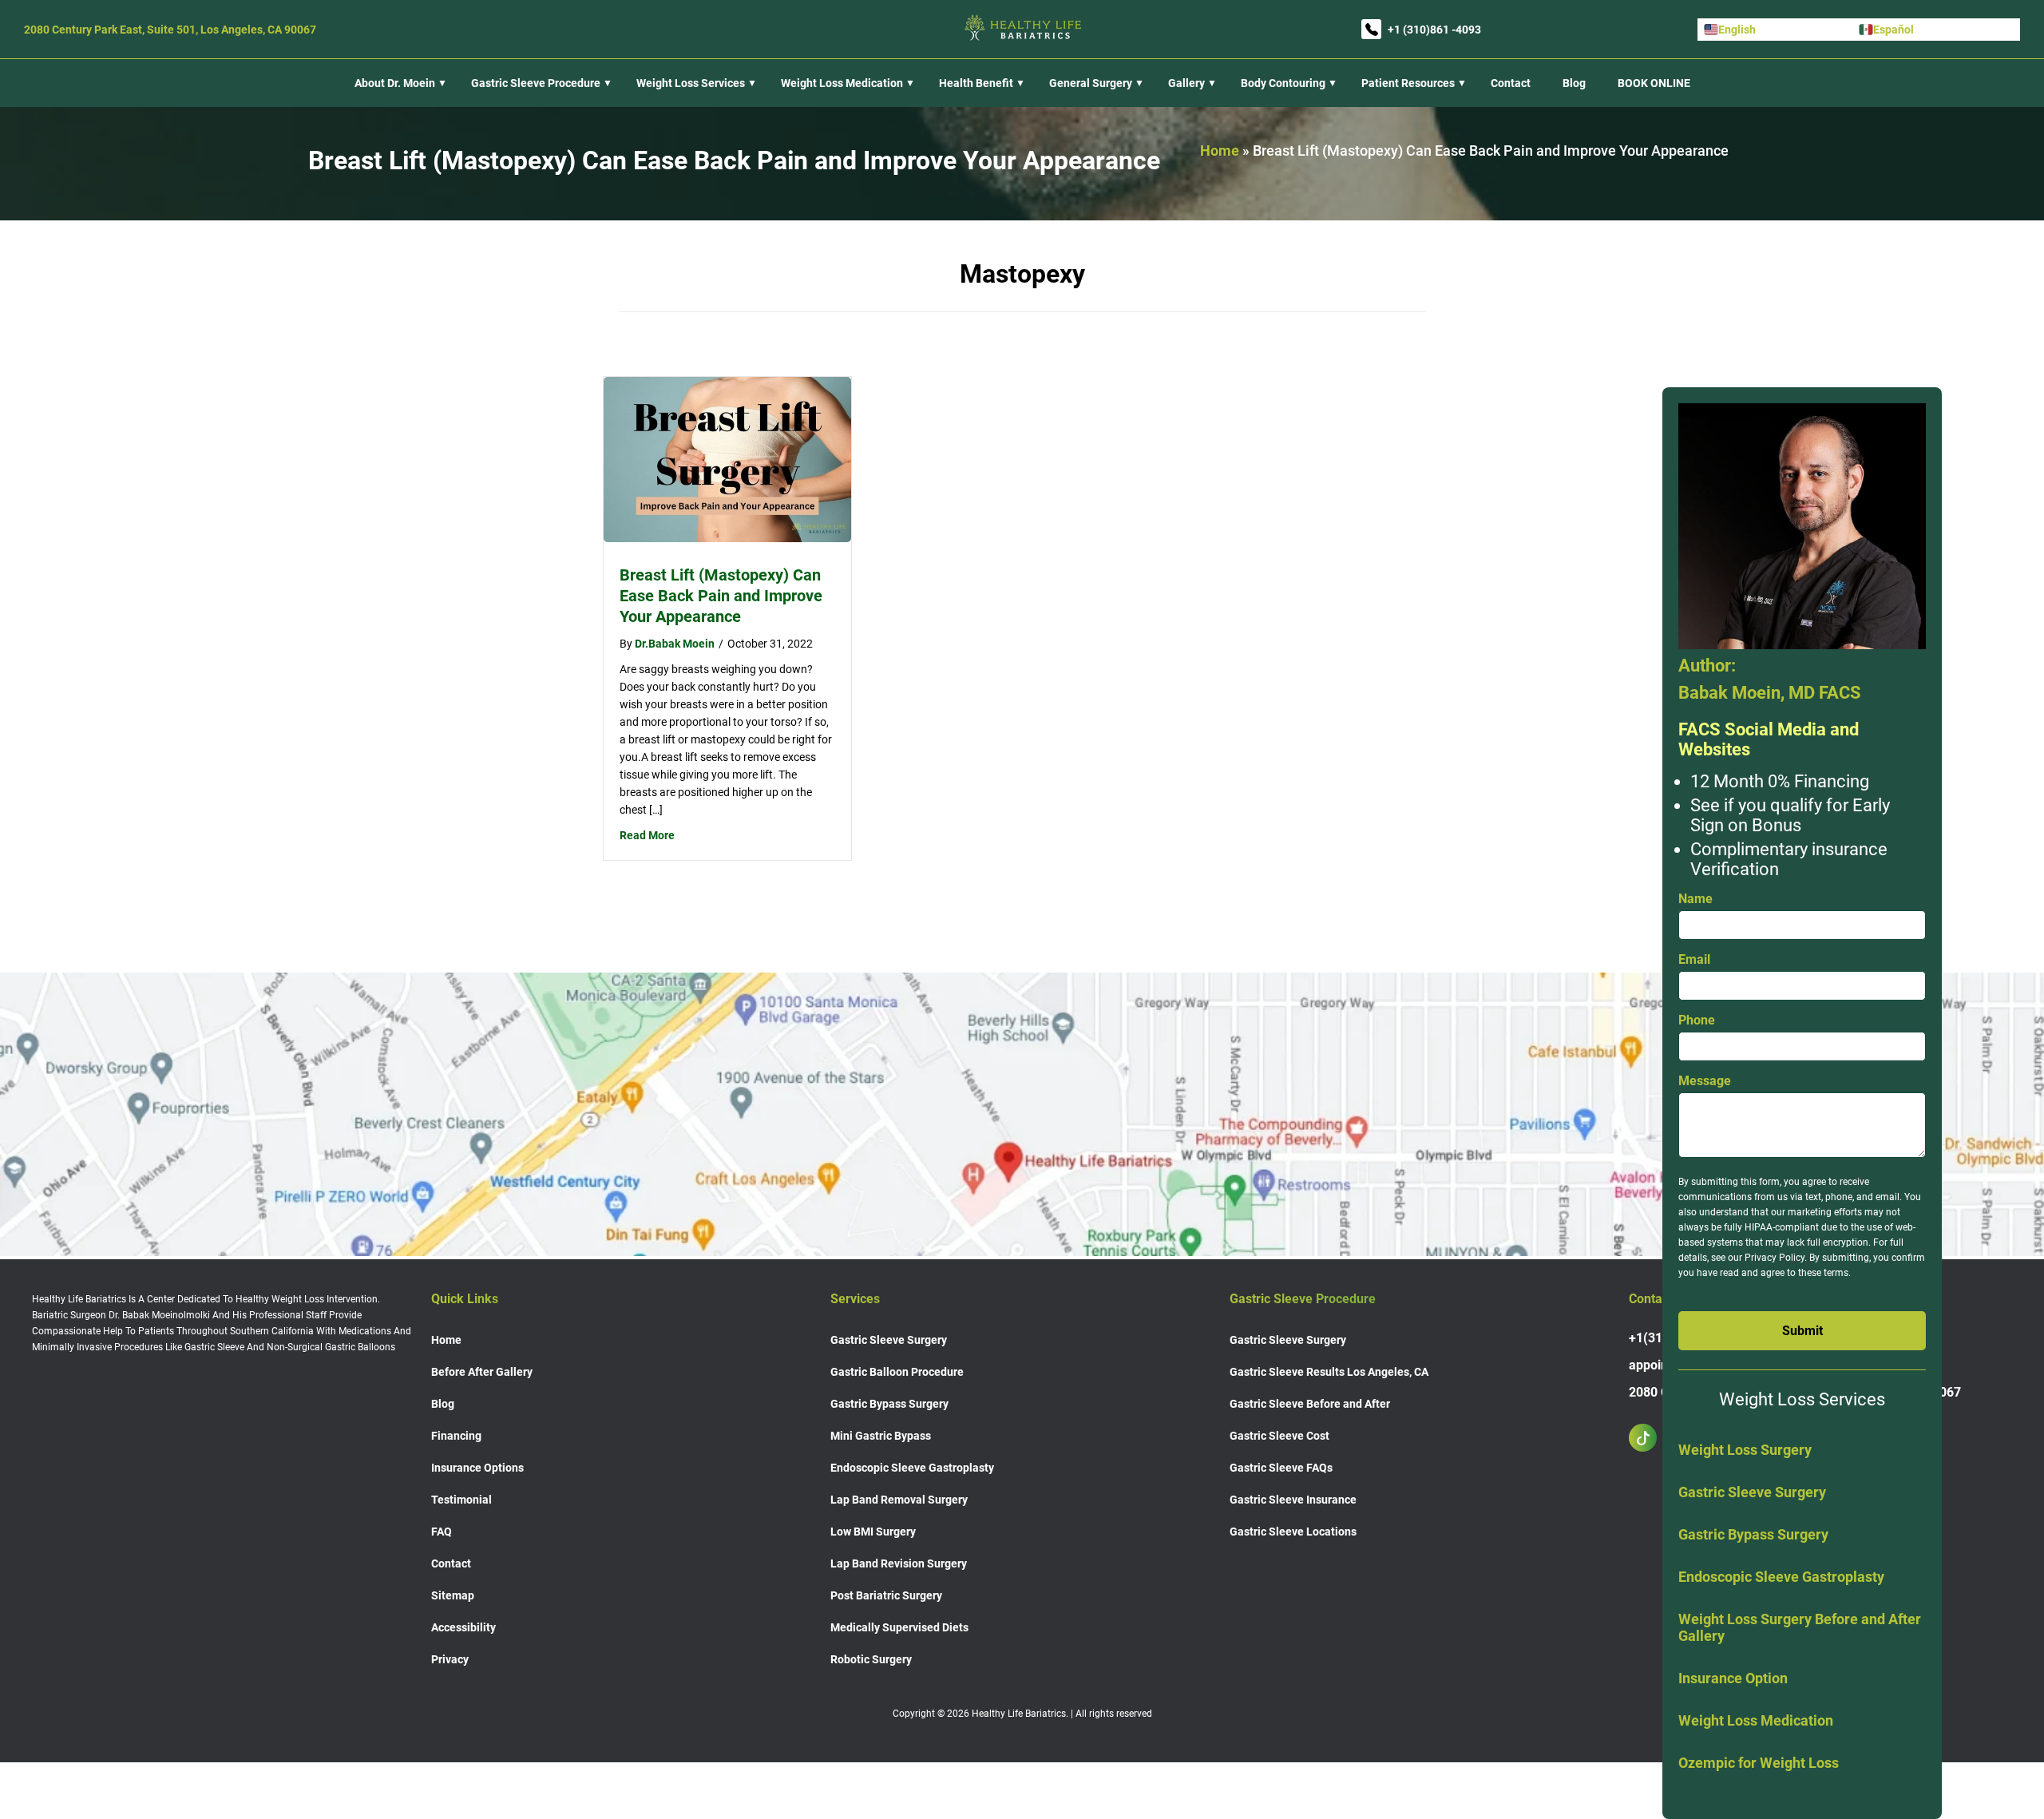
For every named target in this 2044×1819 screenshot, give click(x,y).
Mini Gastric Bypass (881, 1436)
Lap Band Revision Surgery (899, 1563)
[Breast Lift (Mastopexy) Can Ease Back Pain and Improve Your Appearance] (727, 538)
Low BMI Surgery (873, 1532)
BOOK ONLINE (1654, 83)
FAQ (442, 1532)
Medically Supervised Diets (899, 1627)
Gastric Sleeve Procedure (536, 83)
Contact (1511, 83)
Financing (456, 1436)
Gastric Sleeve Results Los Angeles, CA (1329, 1372)
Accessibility (463, 1627)
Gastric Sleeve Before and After (1310, 1404)
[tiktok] (1651, 1438)
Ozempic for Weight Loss (1759, 1763)
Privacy (450, 1659)
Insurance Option (1733, 1678)
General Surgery (1091, 83)
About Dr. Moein (395, 83)
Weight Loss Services (691, 83)
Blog (1574, 83)
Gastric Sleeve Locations (1293, 1532)
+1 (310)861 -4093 (1434, 30)
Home (1220, 151)
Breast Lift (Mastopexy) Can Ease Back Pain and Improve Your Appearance (721, 596)
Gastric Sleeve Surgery (1752, 1492)
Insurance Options (477, 1468)
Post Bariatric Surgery (886, 1595)
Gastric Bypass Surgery (1753, 1534)
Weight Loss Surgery (1745, 1450)
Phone (1697, 1020)
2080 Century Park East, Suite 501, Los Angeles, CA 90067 (170, 30)
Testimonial (461, 1500)
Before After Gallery (482, 1372)
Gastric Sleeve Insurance (1293, 1500)
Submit (1802, 1331)
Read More (647, 835)
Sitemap (453, 1595)
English (1737, 30)
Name (1695, 899)
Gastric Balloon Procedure (897, 1372)
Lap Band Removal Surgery (899, 1500)
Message (1705, 1081)
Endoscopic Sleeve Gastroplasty (1781, 1577)
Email (1694, 959)
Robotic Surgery (871, 1659)
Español (1893, 30)
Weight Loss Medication (1756, 1720)
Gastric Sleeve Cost (1279, 1436)
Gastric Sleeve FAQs (1281, 1468)
